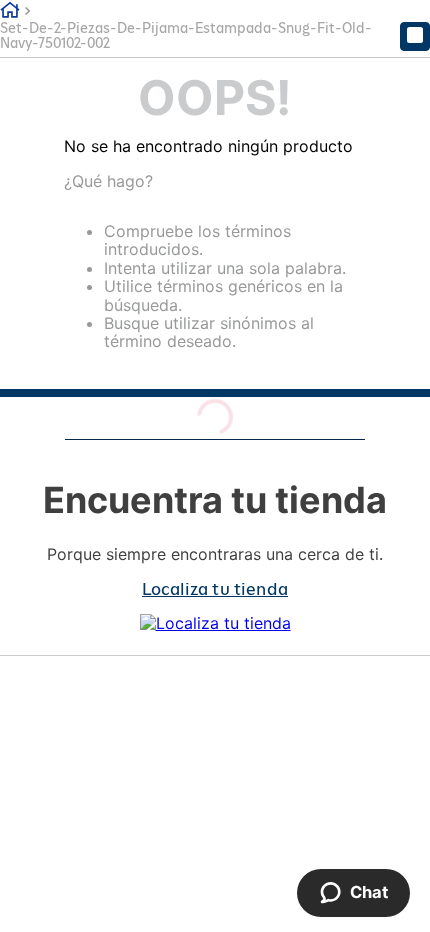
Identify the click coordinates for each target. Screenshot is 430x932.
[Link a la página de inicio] (10, 11)
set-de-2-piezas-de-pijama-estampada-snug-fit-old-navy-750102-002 (186, 36)
